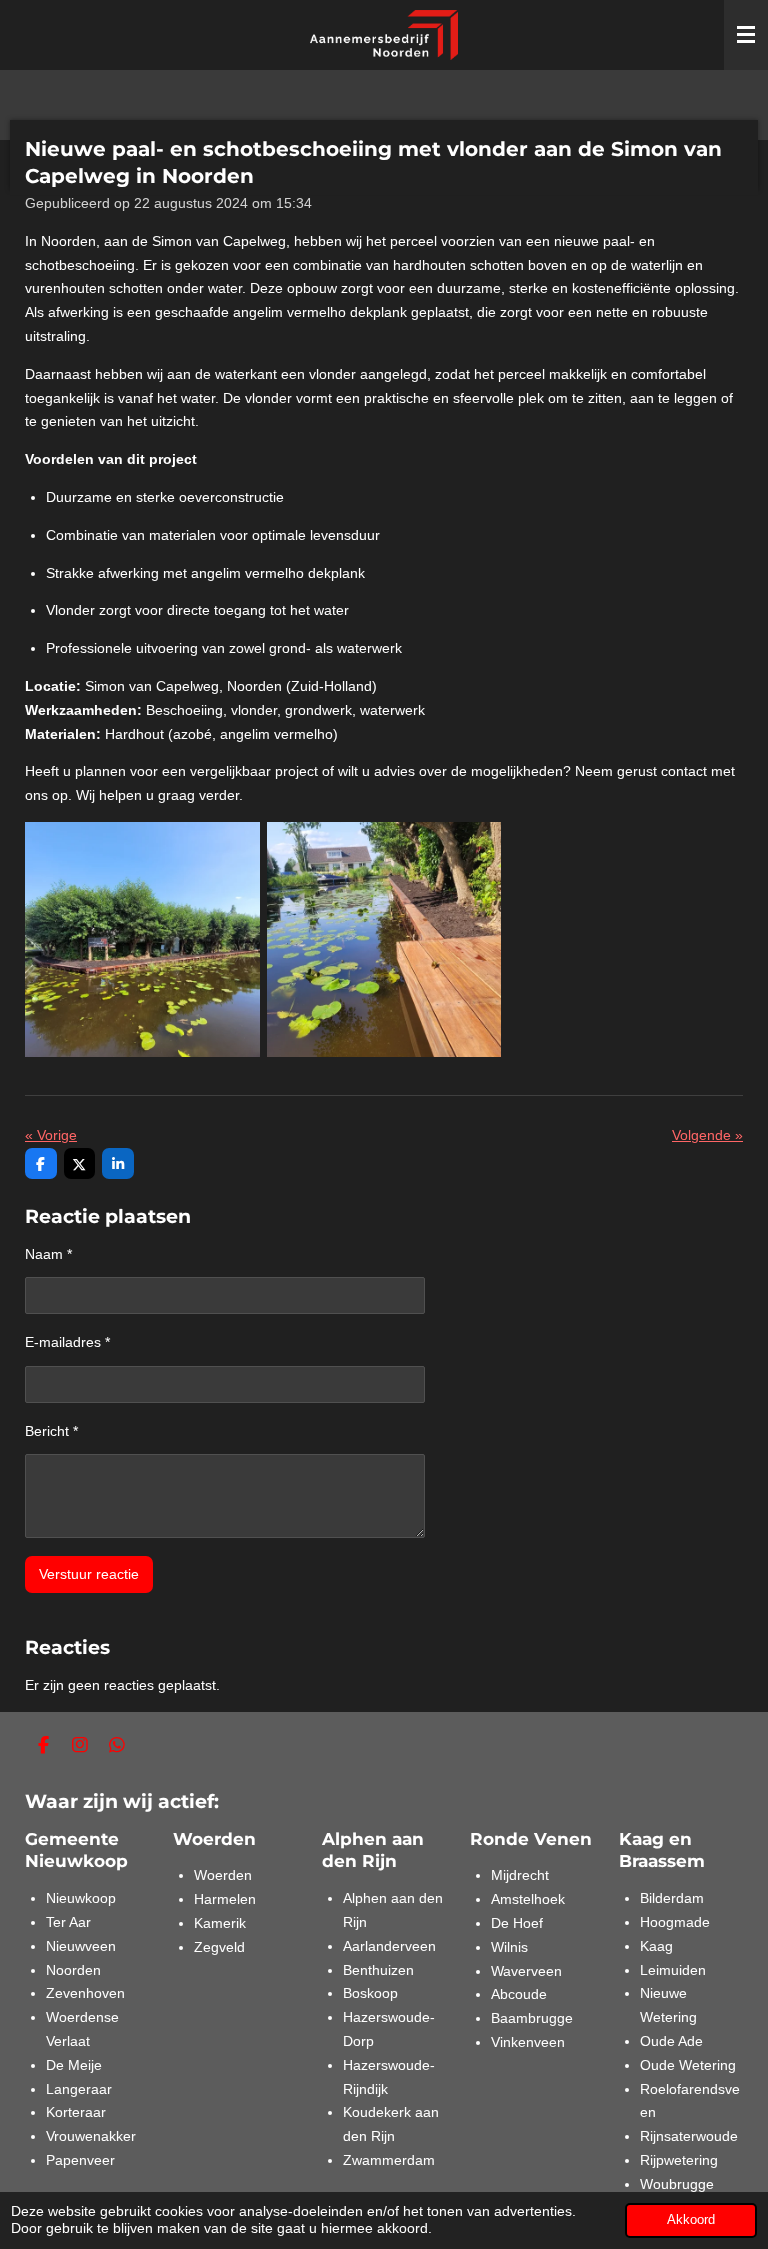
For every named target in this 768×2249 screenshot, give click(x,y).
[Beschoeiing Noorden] (143, 939)
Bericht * (51, 1431)
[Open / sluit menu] (746, 35)
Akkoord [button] (691, 2220)
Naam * (48, 1254)
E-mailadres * (67, 1342)
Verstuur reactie (89, 1574)
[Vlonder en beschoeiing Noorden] (384, 939)
